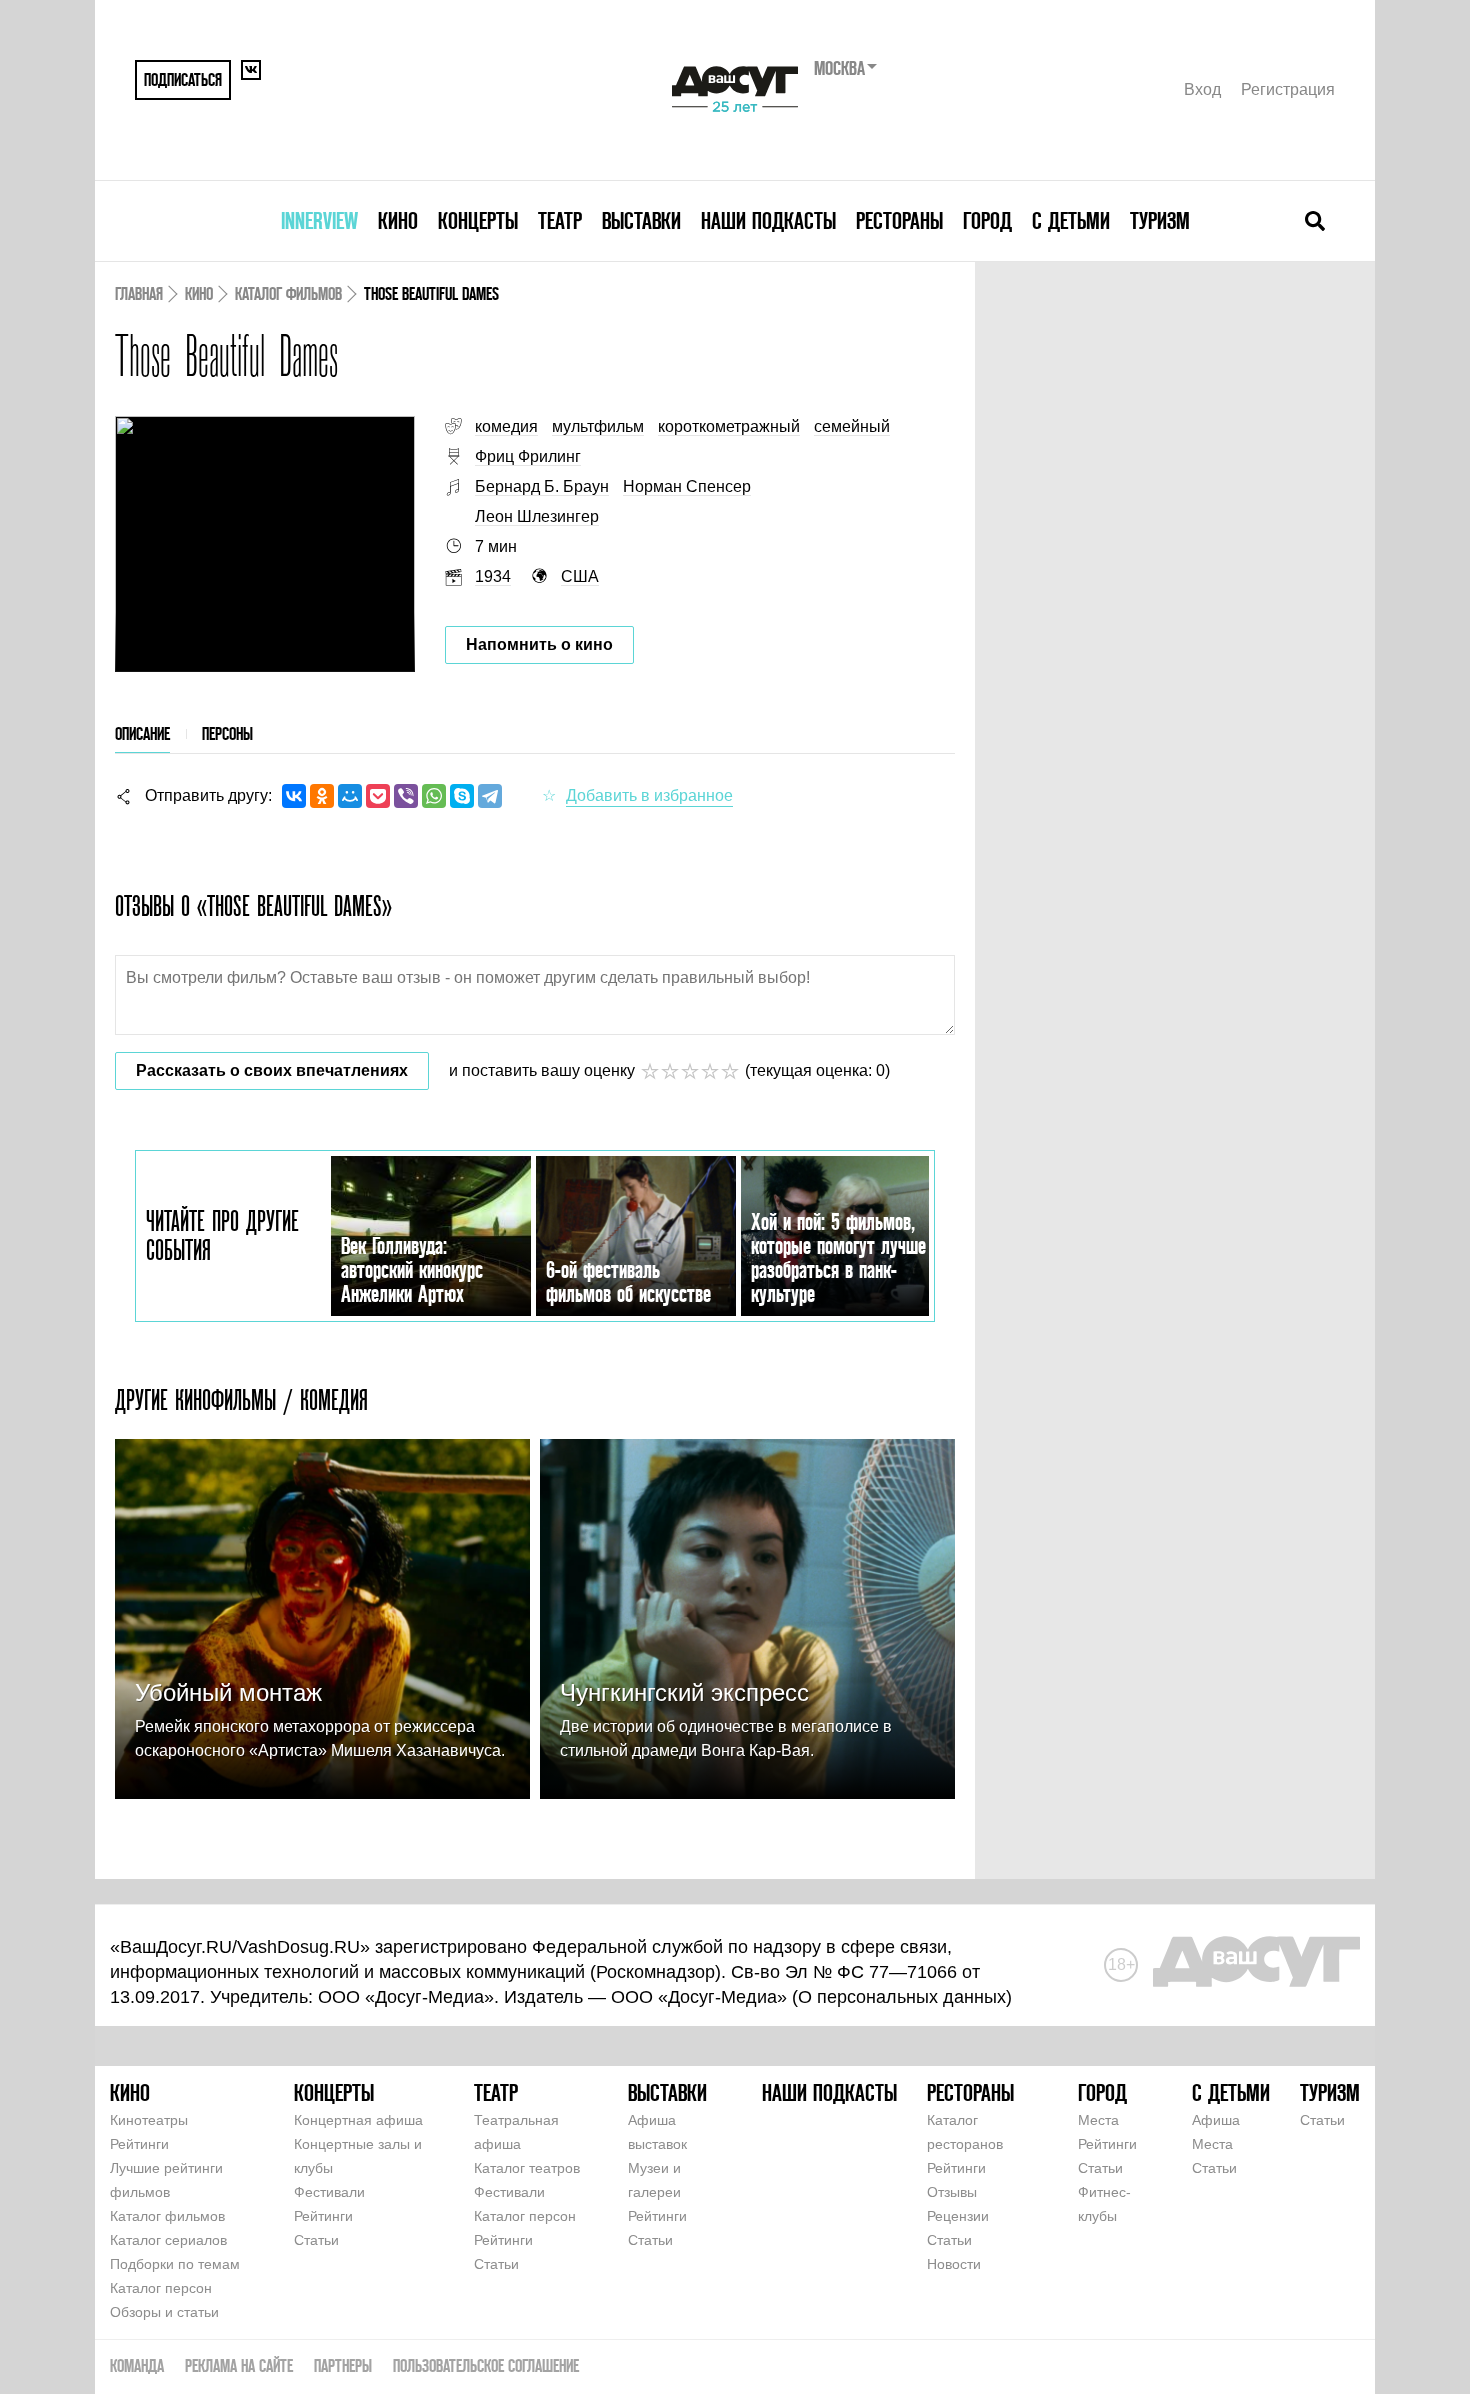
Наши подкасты (768, 220)
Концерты (478, 220)
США (580, 576)
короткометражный (729, 426)
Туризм (1160, 220)
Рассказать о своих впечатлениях (272, 1070)
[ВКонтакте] (294, 796)
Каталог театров (527, 2168)
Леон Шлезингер (537, 516)
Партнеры (343, 2365)
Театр (560, 220)
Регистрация (1288, 89)
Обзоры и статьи (164, 2312)
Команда (137, 2365)
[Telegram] (490, 796)
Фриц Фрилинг (528, 456)
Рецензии (958, 2216)
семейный (852, 426)
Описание (142, 733)
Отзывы (952, 2192)
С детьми (1071, 220)
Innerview (319, 220)
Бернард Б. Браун (542, 486)
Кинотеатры (149, 2120)
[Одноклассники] (322, 796)
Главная (139, 293)
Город (987, 220)
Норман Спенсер (687, 486)
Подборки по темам (175, 2264)
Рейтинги (139, 2144)
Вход (1202, 89)
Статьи (316, 2240)
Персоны (227, 733)
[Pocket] (378, 796)
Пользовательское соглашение (486, 2365)
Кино (398, 220)
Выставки (641, 220)
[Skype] (462, 796)
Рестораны (899, 220)
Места (1098, 2120)
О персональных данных (902, 1997)
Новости (954, 2264)
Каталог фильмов (288, 293)
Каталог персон (161, 2288)
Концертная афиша (358, 2120)
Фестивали (329, 2192)
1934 (493, 576)
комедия (506, 426)
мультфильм (598, 426)
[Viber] (406, 796)
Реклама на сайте (239, 2365)
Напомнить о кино (539, 644)
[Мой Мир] (350, 796)
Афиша (1216, 2120)
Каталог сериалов (168, 2240)
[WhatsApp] (434, 796)
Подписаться (183, 79)
